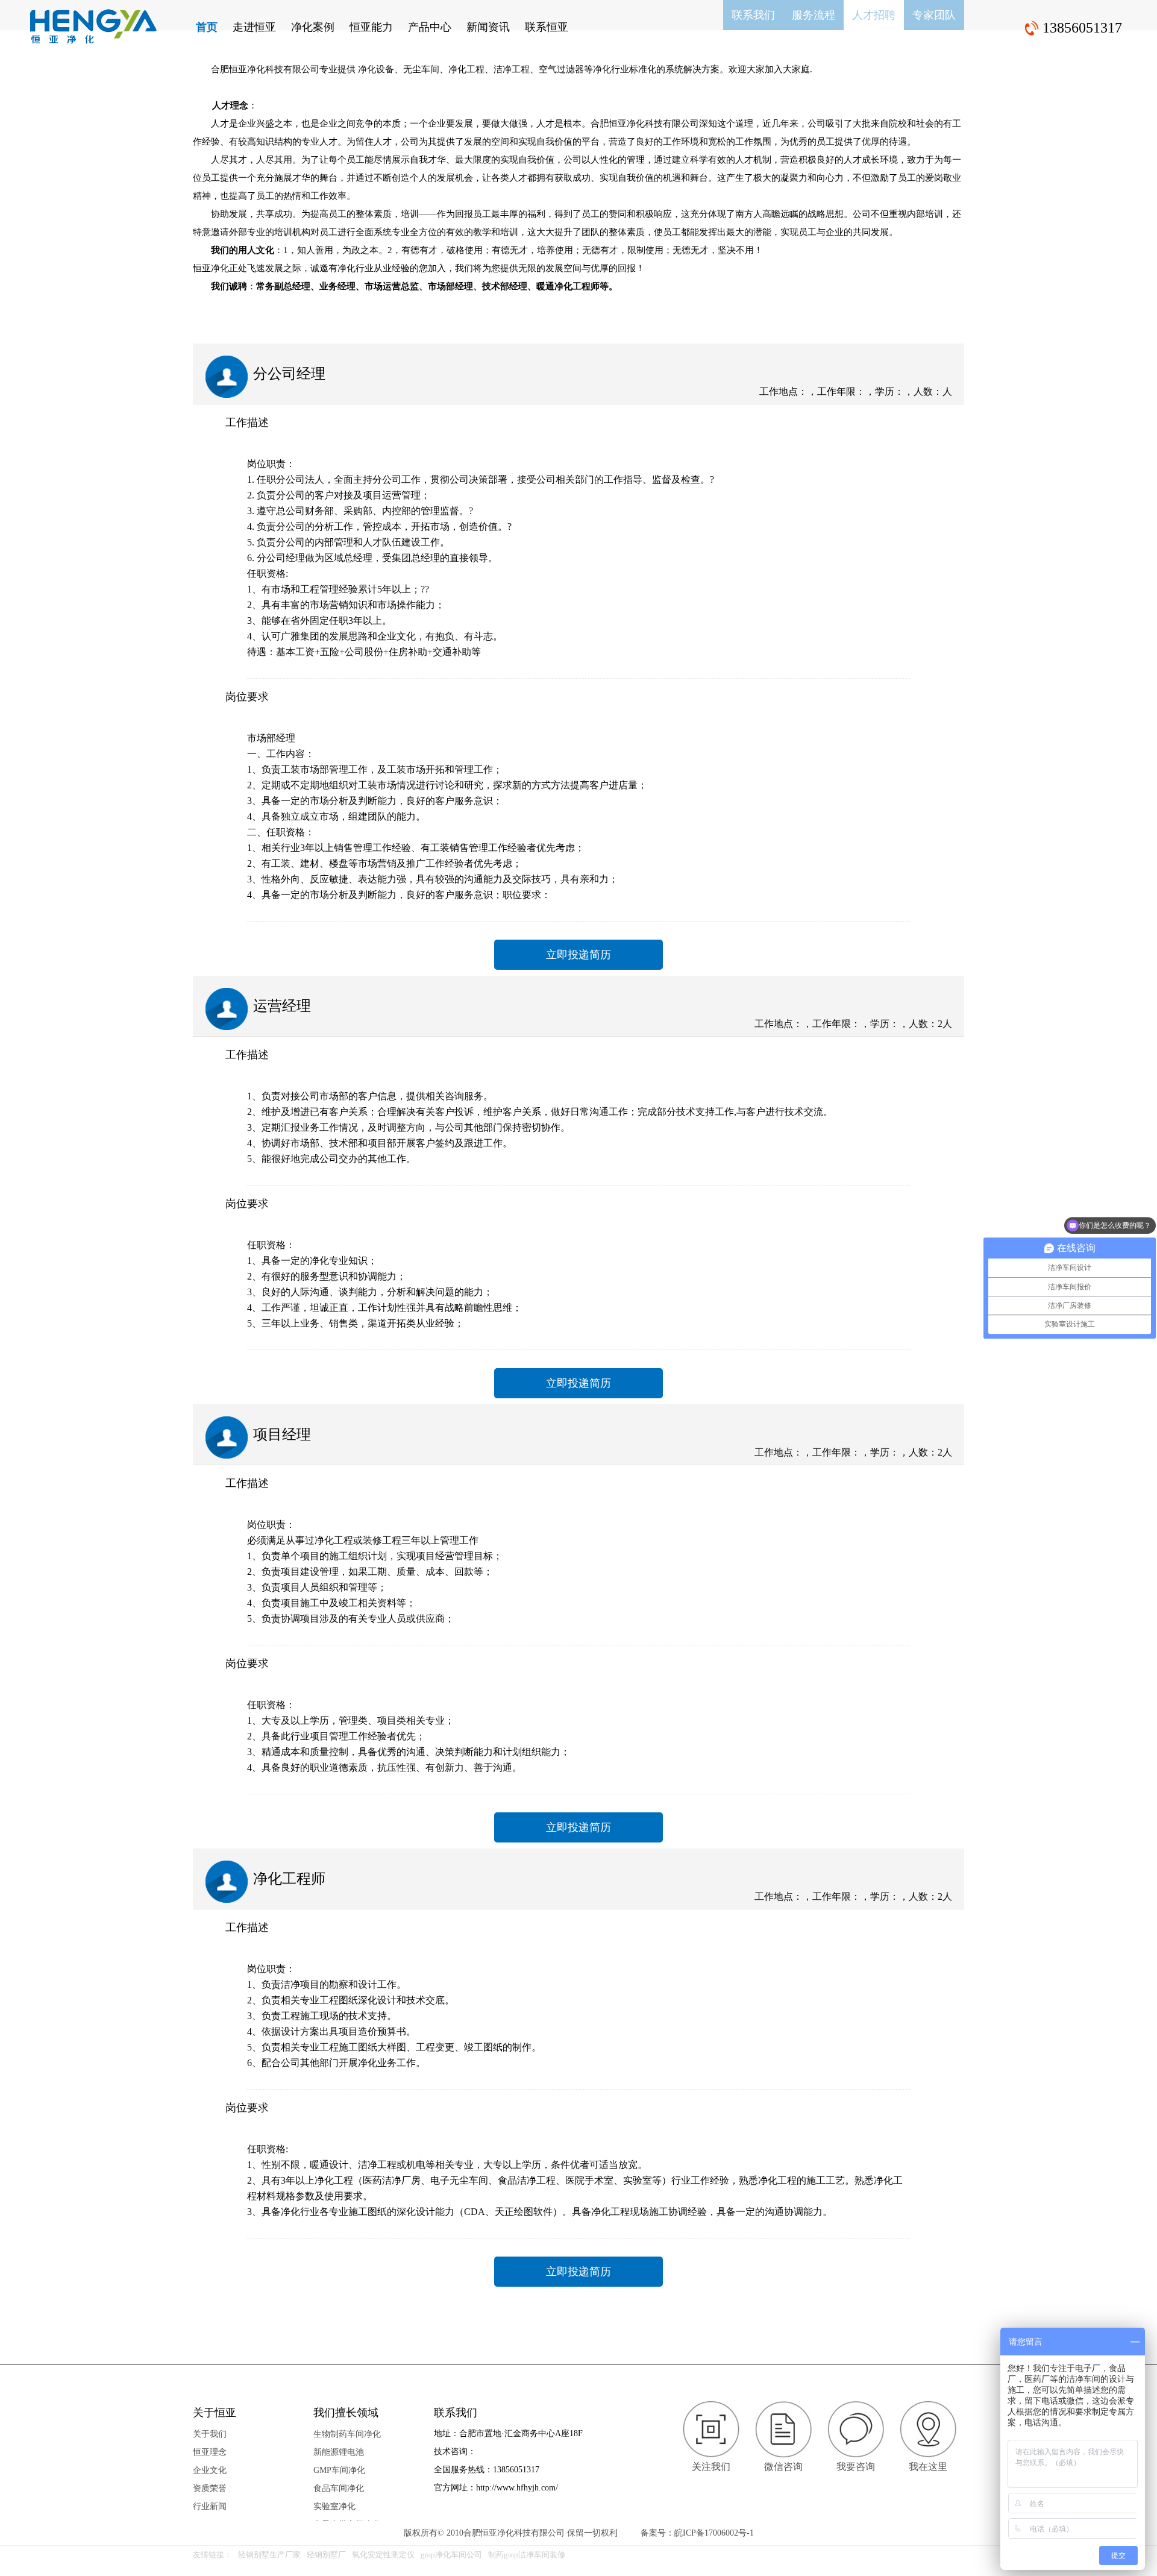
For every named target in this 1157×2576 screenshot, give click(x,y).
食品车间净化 (339, 2488)
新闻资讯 (488, 27)
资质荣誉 (210, 2488)
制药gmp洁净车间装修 (527, 2555)
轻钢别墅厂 (326, 2555)
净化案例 (313, 27)
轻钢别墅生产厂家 (269, 2555)
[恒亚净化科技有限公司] (93, 27)
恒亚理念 (210, 2452)
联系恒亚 (547, 27)
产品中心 (430, 27)
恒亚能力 (371, 27)
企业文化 (210, 2470)
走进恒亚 (254, 27)
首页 (207, 27)
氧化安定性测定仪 (383, 2555)
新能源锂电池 (339, 2452)
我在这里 (928, 2467)
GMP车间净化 (339, 2470)
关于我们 (210, 2434)
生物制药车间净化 (347, 2434)
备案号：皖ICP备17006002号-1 (697, 2533)
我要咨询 (856, 2467)
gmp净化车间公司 (451, 2555)
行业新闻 (210, 2506)
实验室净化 (334, 2506)
